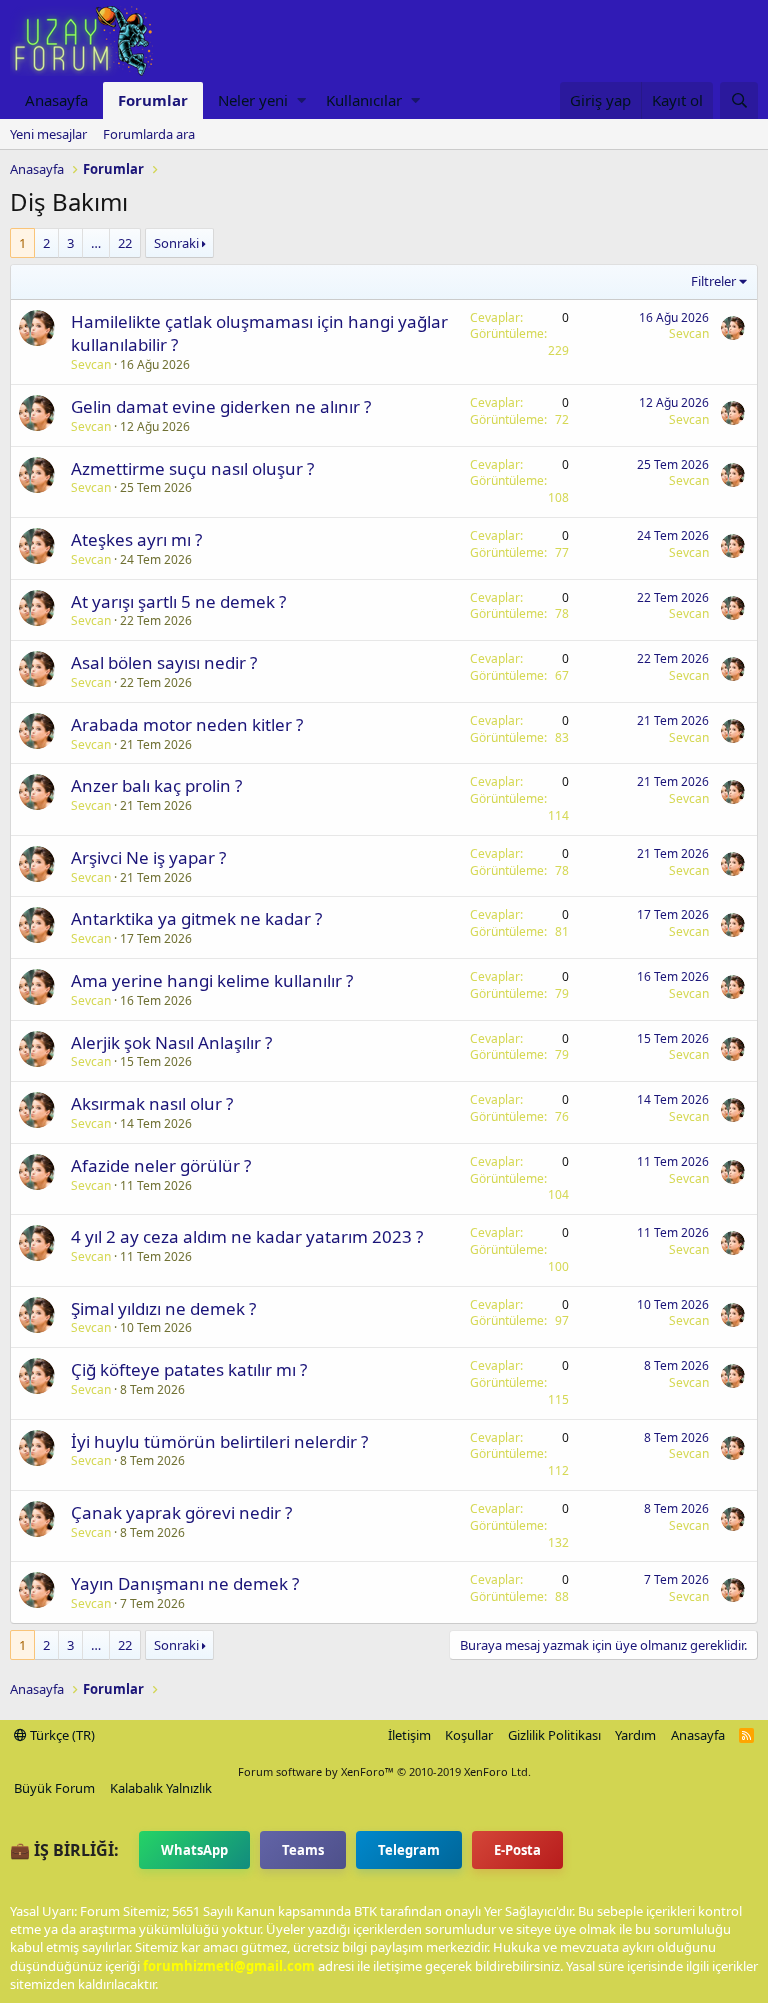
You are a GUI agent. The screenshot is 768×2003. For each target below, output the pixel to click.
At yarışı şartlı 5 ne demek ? (178, 601)
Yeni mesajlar (48, 134)
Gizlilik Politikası (554, 1735)
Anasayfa (56, 100)
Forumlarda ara (149, 134)
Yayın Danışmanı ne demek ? (185, 1583)
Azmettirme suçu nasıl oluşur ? (192, 468)
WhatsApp (194, 1850)
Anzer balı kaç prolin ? (156, 785)
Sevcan (91, 364)
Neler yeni (253, 100)
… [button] (96, 243)
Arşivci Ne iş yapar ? (148, 857)
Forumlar (153, 100)
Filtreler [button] (713, 281)
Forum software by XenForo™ (384, 1771)
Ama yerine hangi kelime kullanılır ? (212, 980)
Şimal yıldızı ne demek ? (163, 1308)
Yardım (635, 1735)
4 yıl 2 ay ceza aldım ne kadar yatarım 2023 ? (247, 1236)
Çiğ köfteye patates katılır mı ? (189, 1369)
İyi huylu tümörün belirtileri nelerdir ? (219, 1441)
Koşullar (469, 1735)
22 (125, 243)
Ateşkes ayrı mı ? (136, 539)
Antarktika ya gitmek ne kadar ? (196, 918)
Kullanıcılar (364, 100)
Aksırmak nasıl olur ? (152, 1103)
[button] (301, 100)
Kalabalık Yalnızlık (161, 1788)
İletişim (409, 1735)
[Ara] (739, 100)
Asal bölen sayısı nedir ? (164, 662)
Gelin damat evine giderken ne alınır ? (221, 406)
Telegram (409, 1850)
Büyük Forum (54, 1788)
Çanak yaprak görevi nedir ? (181, 1512)
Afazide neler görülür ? (161, 1165)
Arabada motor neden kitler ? (187, 724)
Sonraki (176, 243)
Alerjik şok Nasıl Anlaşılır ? (171, 1042)
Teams (303, 1850)
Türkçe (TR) (61, 1735)
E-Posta (517, 1850)
